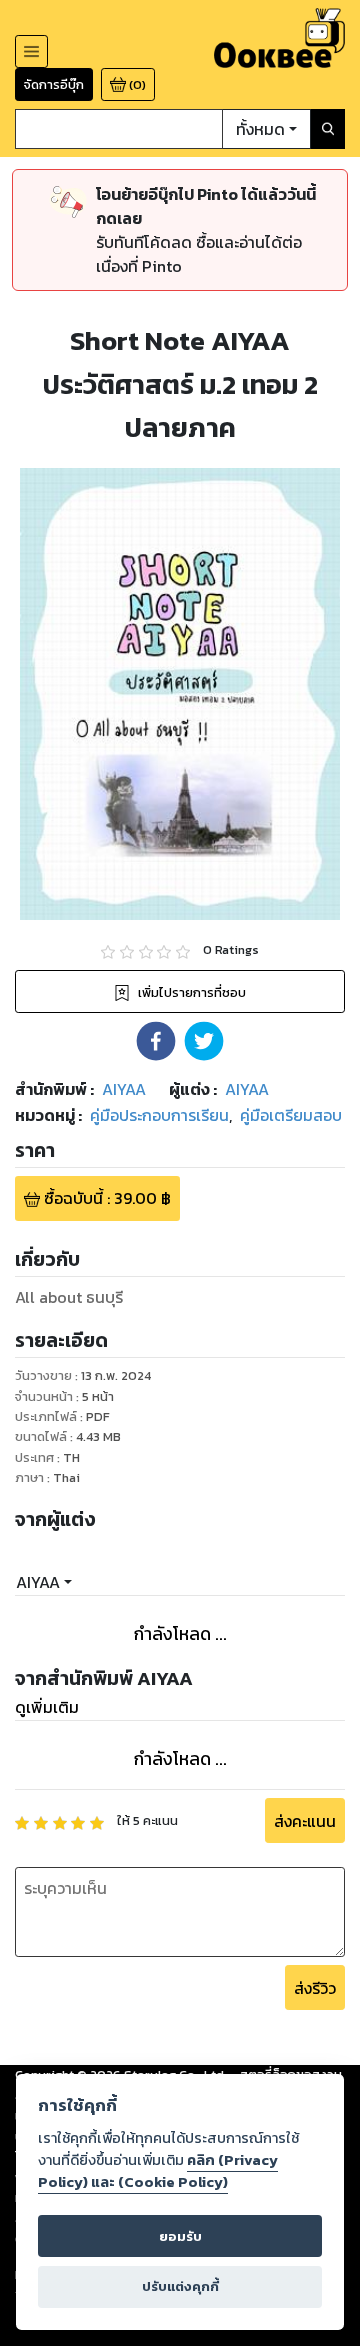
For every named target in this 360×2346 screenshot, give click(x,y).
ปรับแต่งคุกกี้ (180, 2286)
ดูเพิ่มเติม (47, 1707)
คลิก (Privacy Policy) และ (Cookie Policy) (158, 2171)
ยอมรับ (180, 2236)
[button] (156, 1041)
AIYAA (38, 1582)
